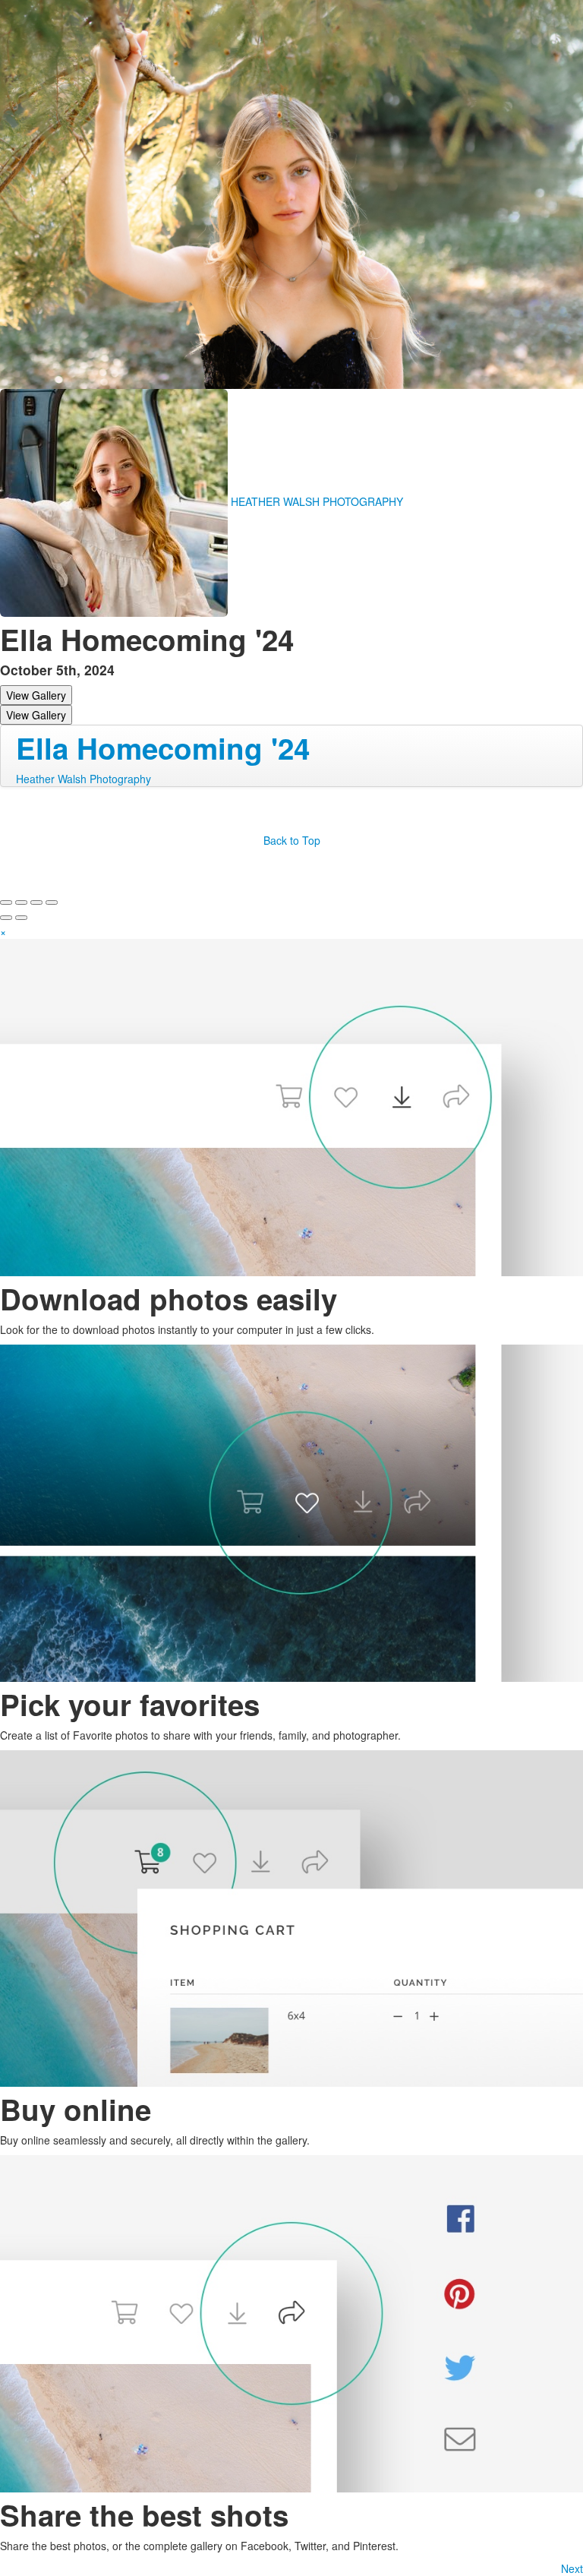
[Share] (21, 902)
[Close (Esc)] (6, 902)
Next (572, 2568)
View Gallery (36, 695)
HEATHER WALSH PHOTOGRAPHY (317, 501)
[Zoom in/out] (52, 902)
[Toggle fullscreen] (36, 902)
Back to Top (292, 840)
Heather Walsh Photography (84, 779)
